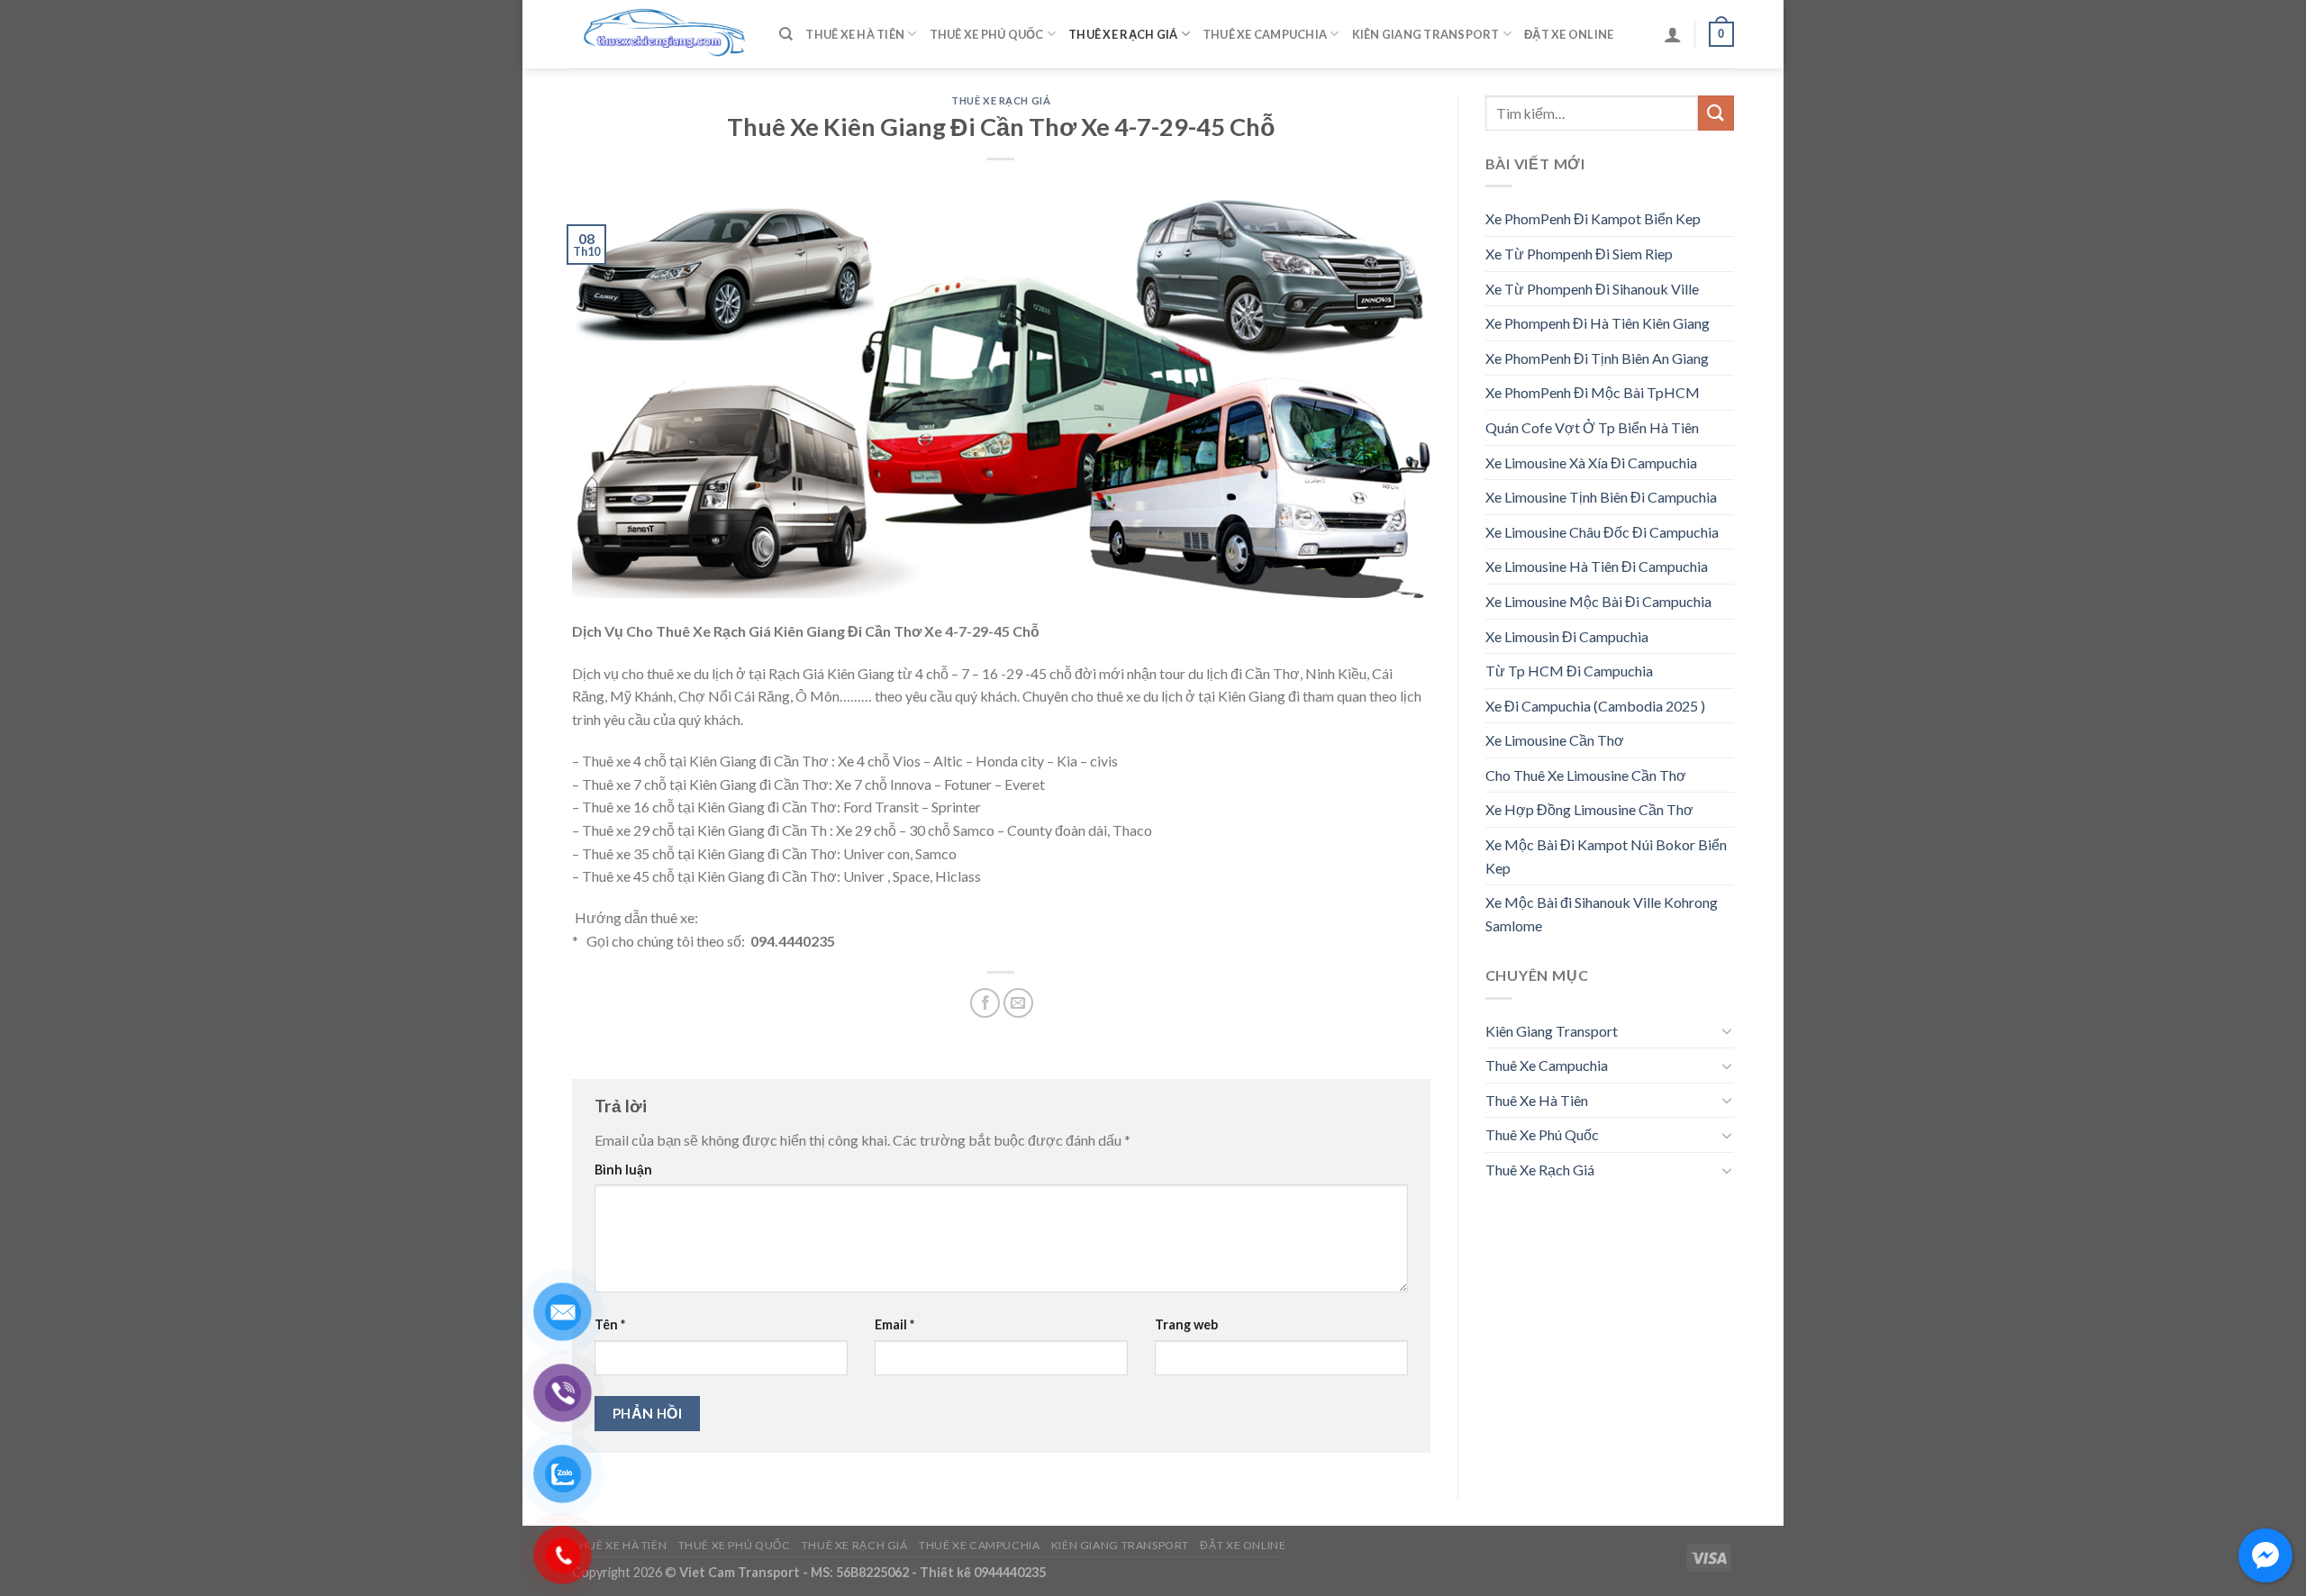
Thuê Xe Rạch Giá (1123, 34)
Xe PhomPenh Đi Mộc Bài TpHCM (1593, 392)
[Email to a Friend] (1018, 1003)
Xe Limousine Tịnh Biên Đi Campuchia (1601, 497)
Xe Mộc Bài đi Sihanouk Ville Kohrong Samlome (1602, 914)
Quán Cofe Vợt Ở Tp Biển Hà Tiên (1592, 427)
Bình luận (623, 1170)
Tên (610, 1324)
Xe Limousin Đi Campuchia (1567, 636)
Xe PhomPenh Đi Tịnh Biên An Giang (1597, 358)
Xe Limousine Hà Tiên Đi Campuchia (1597, 566)
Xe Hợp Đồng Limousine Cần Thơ (1589, 809)
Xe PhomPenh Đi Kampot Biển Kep (1593, 218)
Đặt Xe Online (1569, 34)
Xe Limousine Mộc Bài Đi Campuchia (1598, 601)
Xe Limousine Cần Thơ (1555, 740)
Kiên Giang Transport (1426, 34)
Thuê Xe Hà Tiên (855, 34)
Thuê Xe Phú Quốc (987, 34)
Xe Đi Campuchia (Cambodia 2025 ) (1595, 706)
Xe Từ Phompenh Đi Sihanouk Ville (1592, 289)
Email (894, 1324)
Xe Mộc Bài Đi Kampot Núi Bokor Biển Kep (1606, 856)
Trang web (1186, 1324)
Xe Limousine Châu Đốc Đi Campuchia (1602, 532)
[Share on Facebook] (985, 1003)
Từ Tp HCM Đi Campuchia (1569, 671)
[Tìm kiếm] (786, 34)
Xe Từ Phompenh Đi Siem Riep (1579, 254)
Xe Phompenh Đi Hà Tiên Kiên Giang (1598, 323)
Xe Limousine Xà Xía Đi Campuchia (1591, 462)
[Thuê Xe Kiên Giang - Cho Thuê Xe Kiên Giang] (662, 35)
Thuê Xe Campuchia (1265, 34)
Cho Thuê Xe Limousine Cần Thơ (1586, 775)
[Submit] (1716, 113)
